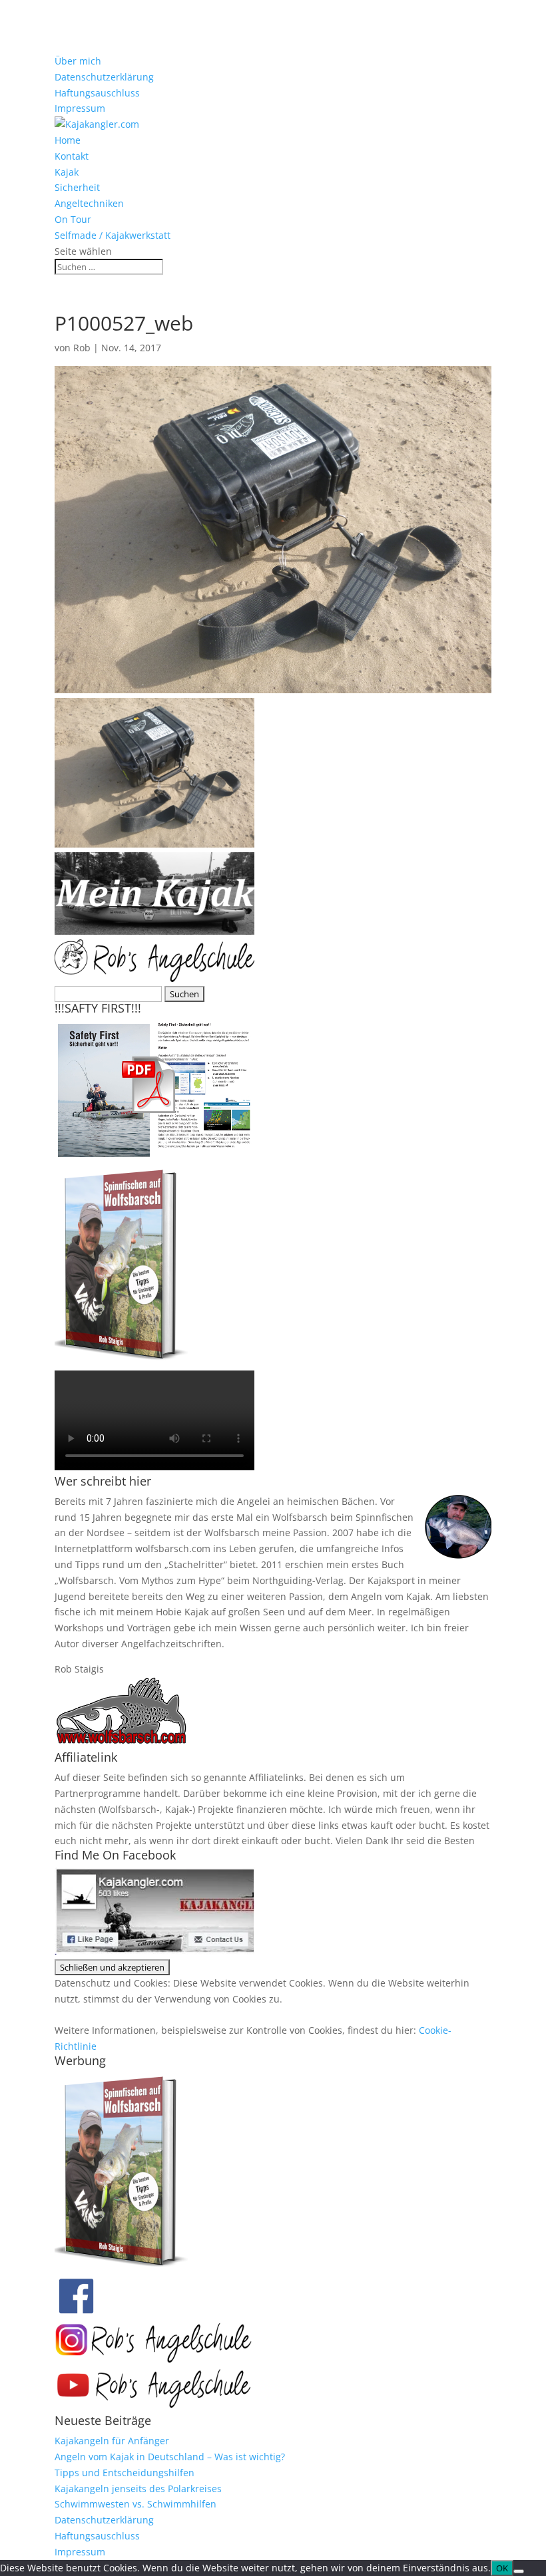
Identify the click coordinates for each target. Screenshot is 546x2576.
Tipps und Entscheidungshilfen (125, 2473)
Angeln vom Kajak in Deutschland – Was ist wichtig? (170, 2457)
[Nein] (519, 2571)
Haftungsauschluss (97, 93)
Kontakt (72, 156)
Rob (82, 348)
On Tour (73, 219)
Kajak (67, 172)
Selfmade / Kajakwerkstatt (113, 235)
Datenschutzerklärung (104, 77)
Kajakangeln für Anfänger (112, 2441)
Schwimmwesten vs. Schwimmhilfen (136, 2504)
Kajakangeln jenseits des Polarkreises (138, 2489)
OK (502, 2568)
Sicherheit (77, 187)
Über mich (78, 61)
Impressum (80, 108)
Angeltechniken (89, 203)
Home (68, 140)
